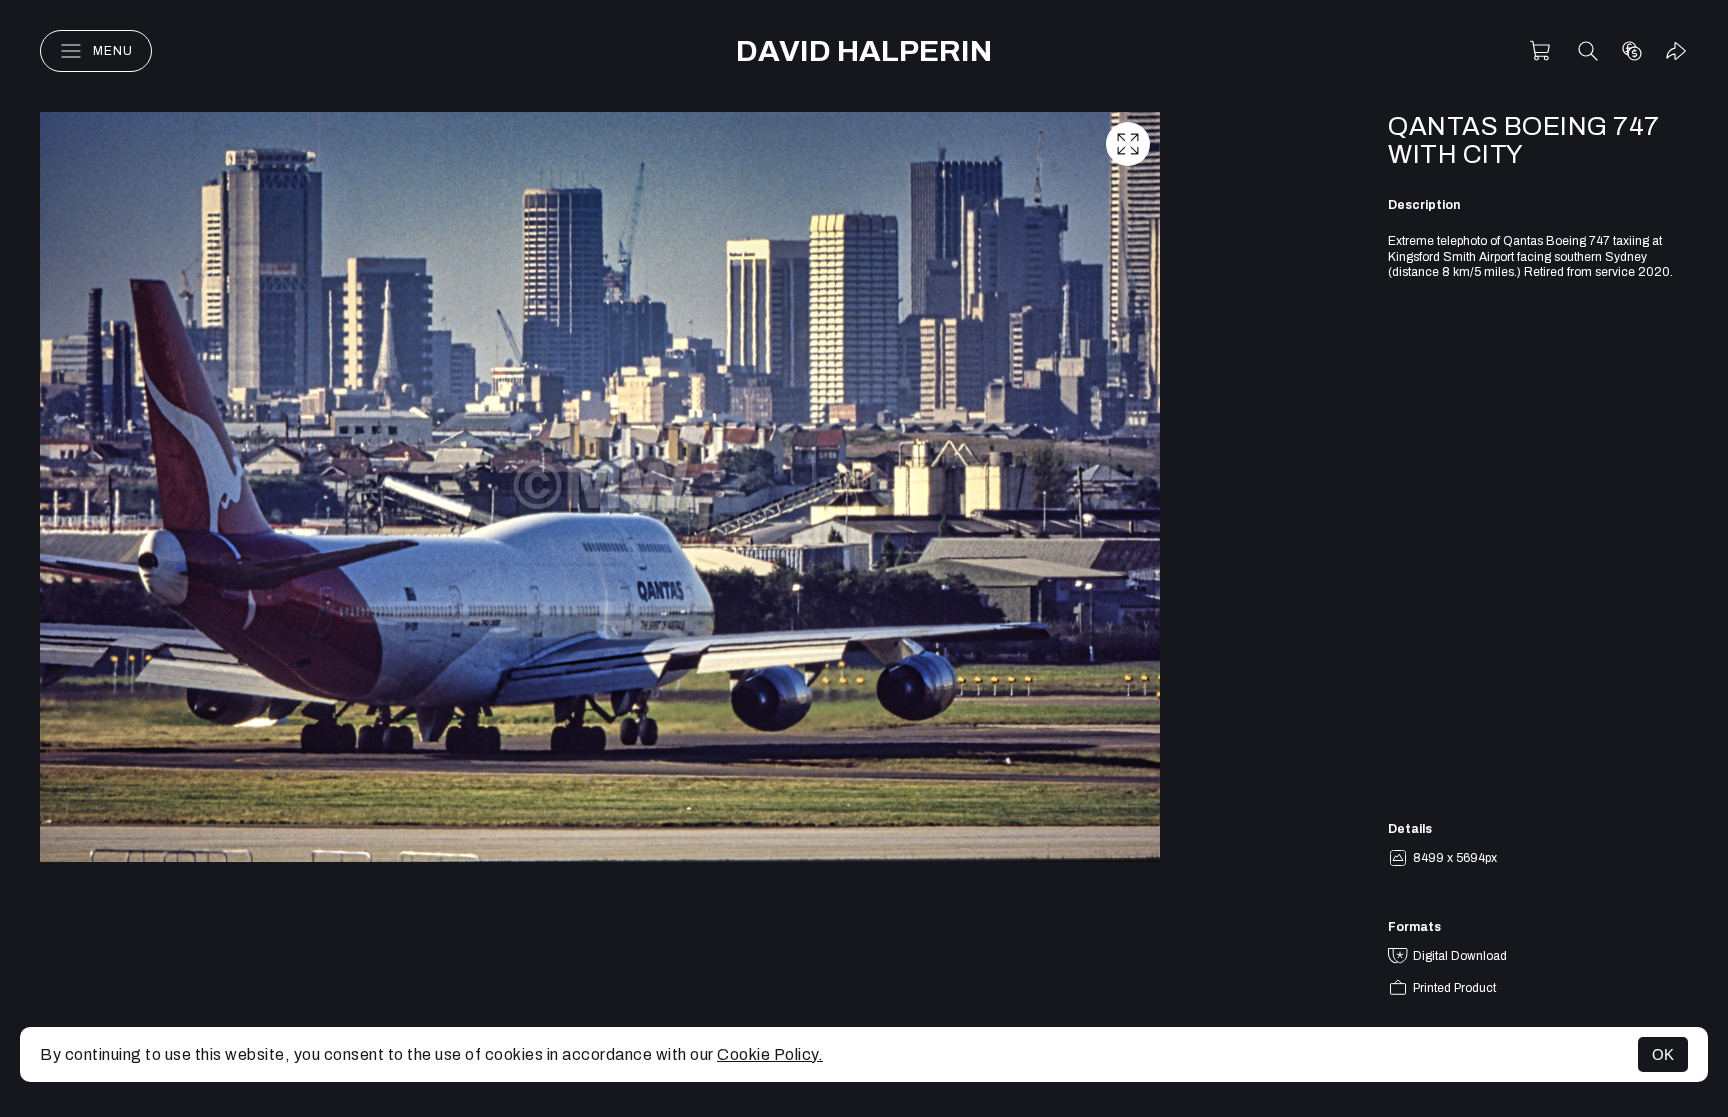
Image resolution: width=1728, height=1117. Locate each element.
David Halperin (864, 51)
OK (1663, 1054)
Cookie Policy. (770, 1054)
